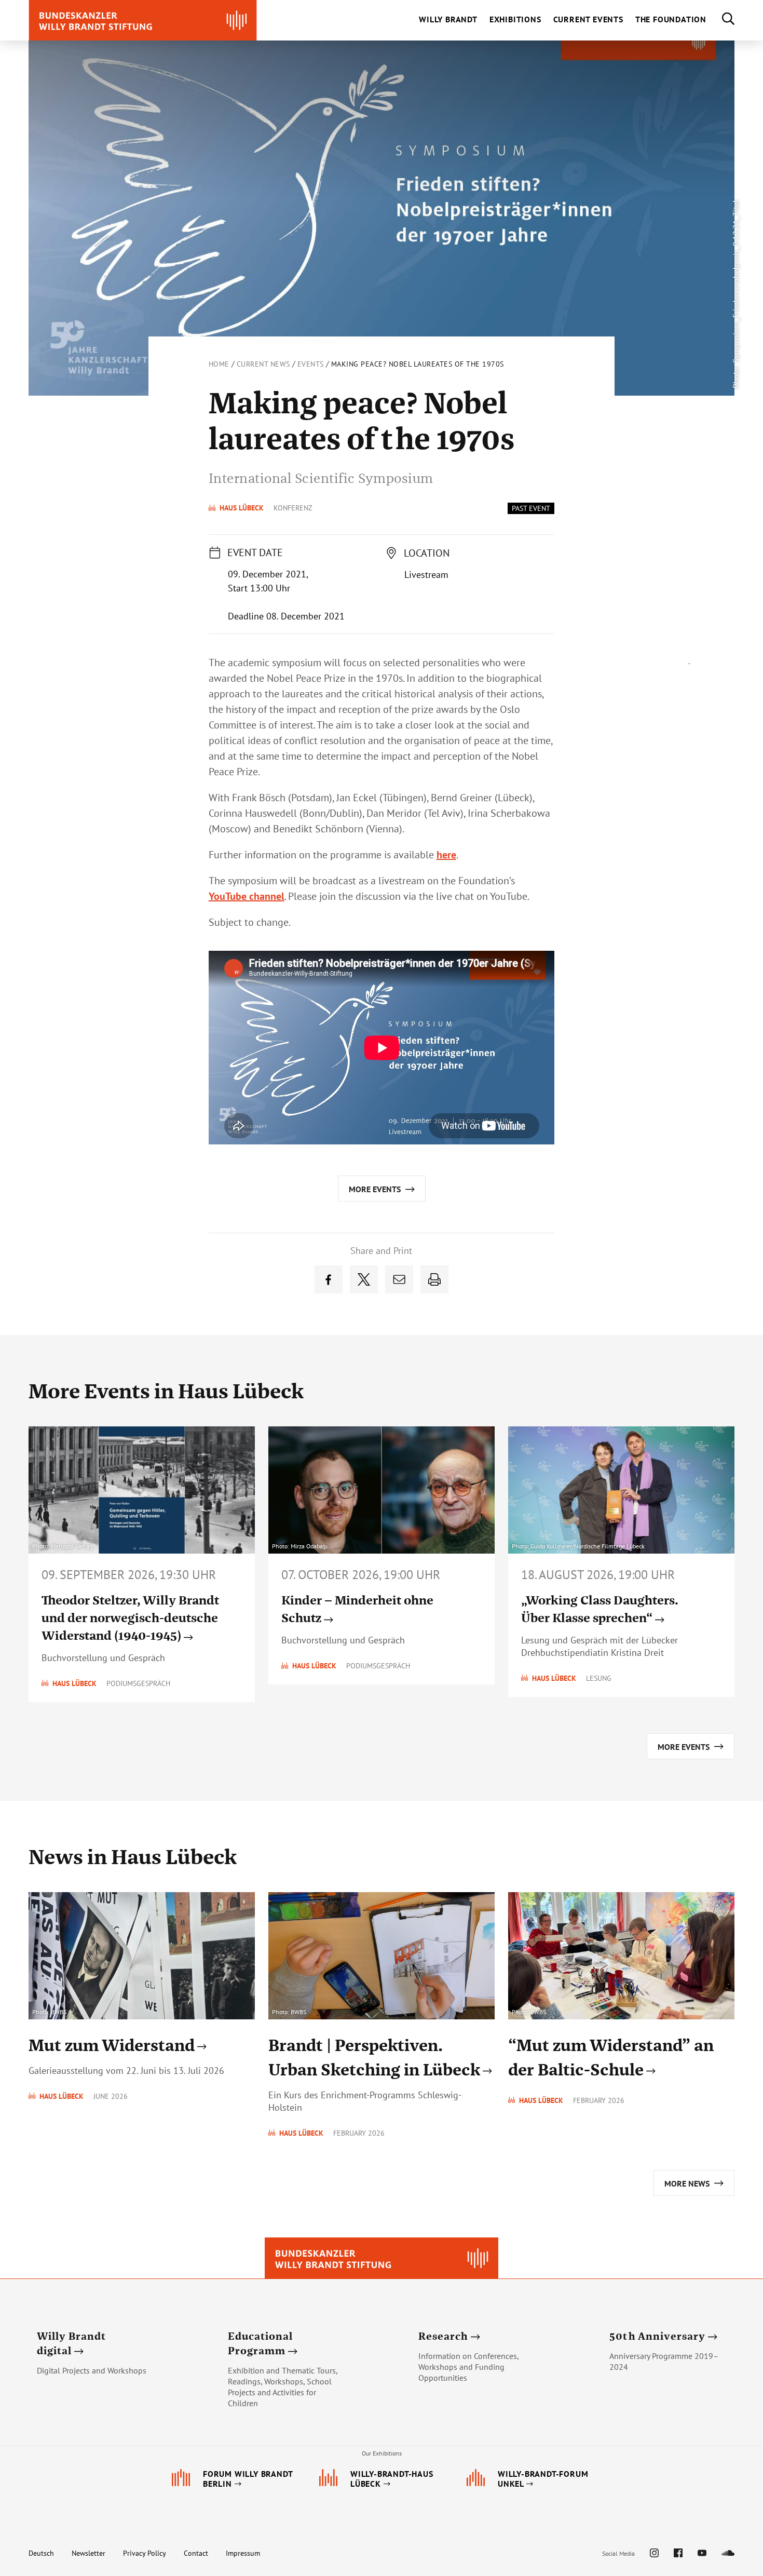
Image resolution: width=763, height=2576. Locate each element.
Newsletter (88, 2553)
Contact (196, 2553)
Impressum (243, 2553)
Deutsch (41, 2553)
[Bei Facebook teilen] (329, 1279)
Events (311, 364)
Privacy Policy (145, 2553)
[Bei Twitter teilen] (364, 1279)
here (446, 855)
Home (219, 364)
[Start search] (720, 20)
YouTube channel (247, 896)
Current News (263, 364)
